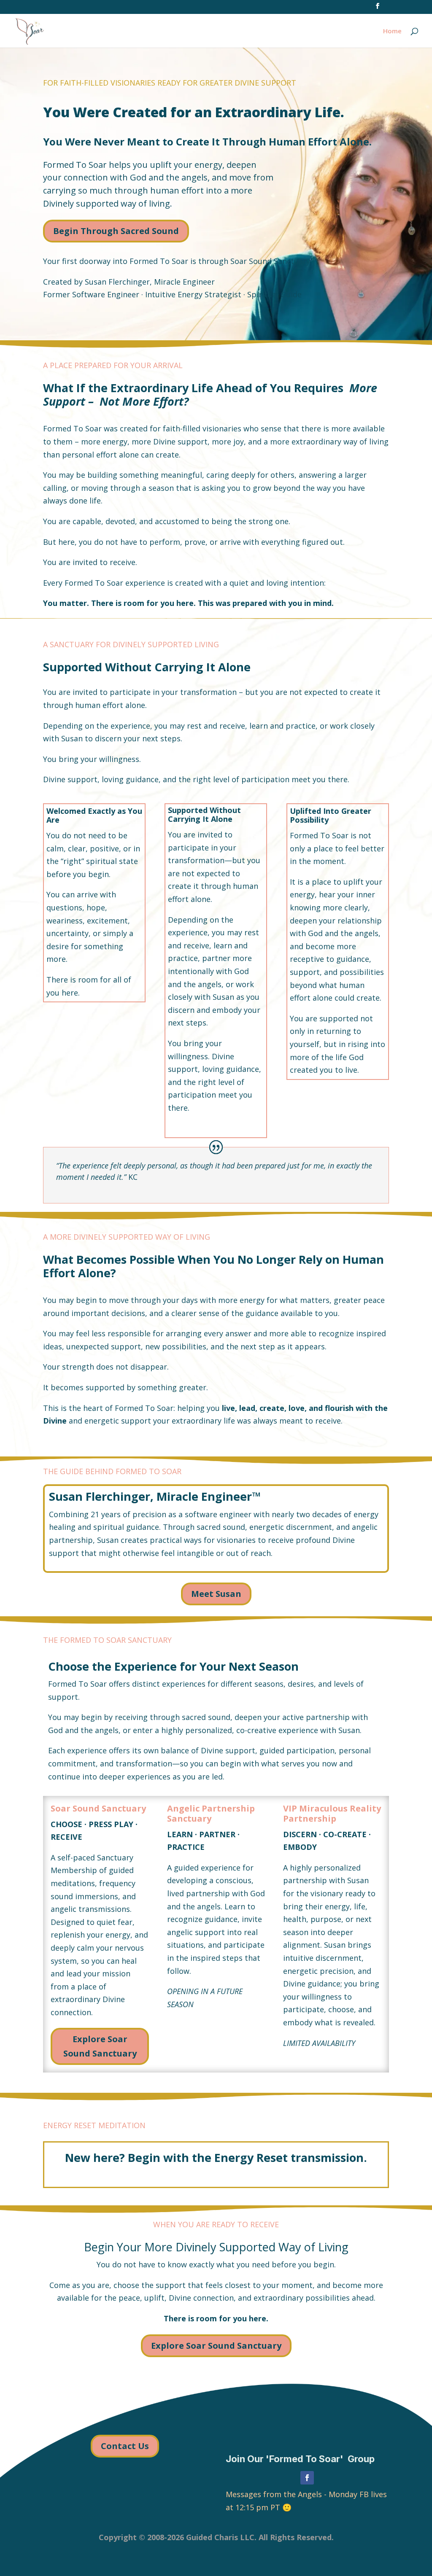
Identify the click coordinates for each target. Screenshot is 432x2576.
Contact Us (125, 2446)
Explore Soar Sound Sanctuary (100, 2046)
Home (392, 31)
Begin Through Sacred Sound (116, 231)
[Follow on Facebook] (307, 2478)
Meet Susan (216, 1594)
